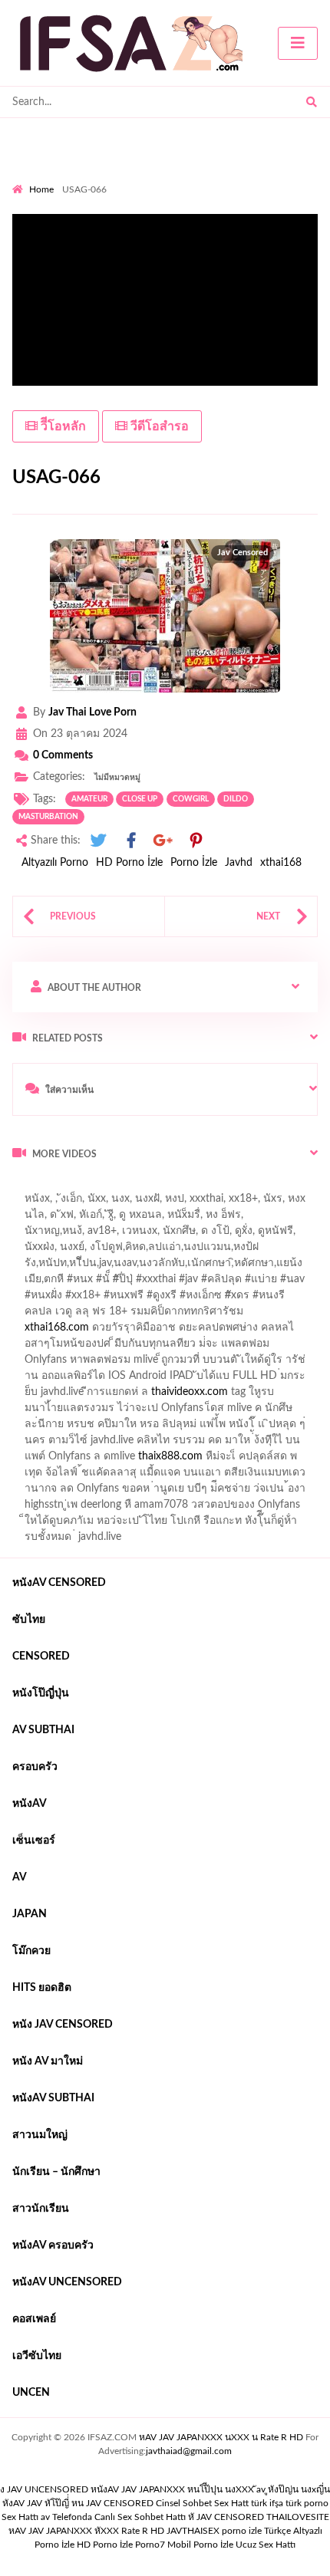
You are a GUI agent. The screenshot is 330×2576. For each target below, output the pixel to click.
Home (41, 189)
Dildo (236, 799)
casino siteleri (259, 1364)
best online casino (54, 1428)
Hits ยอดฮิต (42, 1988)
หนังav (30, 1804)
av (20, 1877)
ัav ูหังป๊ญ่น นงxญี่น (293, 2489)
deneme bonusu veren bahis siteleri (95, 1412)
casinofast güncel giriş (152, 1283)
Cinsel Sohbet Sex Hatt (202, 2503)
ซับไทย (29, 1620)
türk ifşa (267, 2503)
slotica (200, 1315)
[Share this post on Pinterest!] (196, 841)
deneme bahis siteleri (166, 1364)
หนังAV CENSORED (59, 1583)
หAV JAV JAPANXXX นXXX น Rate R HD (221, 2437)
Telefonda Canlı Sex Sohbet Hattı (119, 2517)
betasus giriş (128, 1444)
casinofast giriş (226, 1460)
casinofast (258, 1251)
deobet (155, 1315)
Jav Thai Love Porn (92, 712)
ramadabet (47, 1347)
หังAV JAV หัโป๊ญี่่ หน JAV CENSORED (78, 2503)
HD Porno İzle (129, 863)
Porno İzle (194, 863)
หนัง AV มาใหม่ (48, 2061)
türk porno (307, 2503)
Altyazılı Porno (55, 863)
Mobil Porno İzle (200, 2545)
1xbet (73, 1444)
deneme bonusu (246, 1396)
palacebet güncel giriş (225, 1202)
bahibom (33, 1267)
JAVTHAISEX (193, 2531)
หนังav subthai (53, 2098)
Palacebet (199, 1251)
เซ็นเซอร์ (34, 1841)
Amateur (89, 799)
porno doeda (123, 1186)
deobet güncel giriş (260, 1283)
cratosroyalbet (86, 1460)
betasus (187, 1444)
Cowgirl (191, 799)
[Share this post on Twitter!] (98, 841)
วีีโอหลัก (62, 426)
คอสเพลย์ (34, 2319)
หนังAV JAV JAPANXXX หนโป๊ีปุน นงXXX (172, 2489)
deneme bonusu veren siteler (152, 1347)
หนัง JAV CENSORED (63, 2025)
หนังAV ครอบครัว (53, 2245)
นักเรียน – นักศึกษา (56, 2172)
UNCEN (31, 2393)
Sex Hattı (20, 2517)
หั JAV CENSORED (226, 2517)
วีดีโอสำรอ (158, 426)
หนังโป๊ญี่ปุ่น (41, 1693)
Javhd (239, 863)
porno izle (67, 1186)
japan (30, 1914)
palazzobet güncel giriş (65, 1219)
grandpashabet (78, 1235)
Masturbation (48, 817)
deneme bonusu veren (163, 1299)
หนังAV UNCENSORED (67, 2282)
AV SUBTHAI (43, 1730)
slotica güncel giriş (120, 1202)
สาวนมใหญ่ (40, 2135)
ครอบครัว (35, 1767)
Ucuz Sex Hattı (266, 2545)
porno (26, 1186)
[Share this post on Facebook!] (131, 841)
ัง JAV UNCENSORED (44, 2489)
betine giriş (92, 1267)
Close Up (140, 799)
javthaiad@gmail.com (189, 2451)
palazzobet (304, 1299)
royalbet (247, 1299)
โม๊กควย (31, 1951)
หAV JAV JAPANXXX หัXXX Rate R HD (86, 2531)
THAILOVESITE (298, 2517)
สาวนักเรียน (41, 2209)
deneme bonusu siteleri (67, 1380)
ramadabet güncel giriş (183, 1219)
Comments (63, 755)
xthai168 (281, 863)
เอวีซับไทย (37, 2356)
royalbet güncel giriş (203, 1186)
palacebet (66, 1283)
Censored (41, 1656)
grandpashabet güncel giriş (188, 1235)
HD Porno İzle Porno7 (121, 2545)
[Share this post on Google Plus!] (163, 841)
